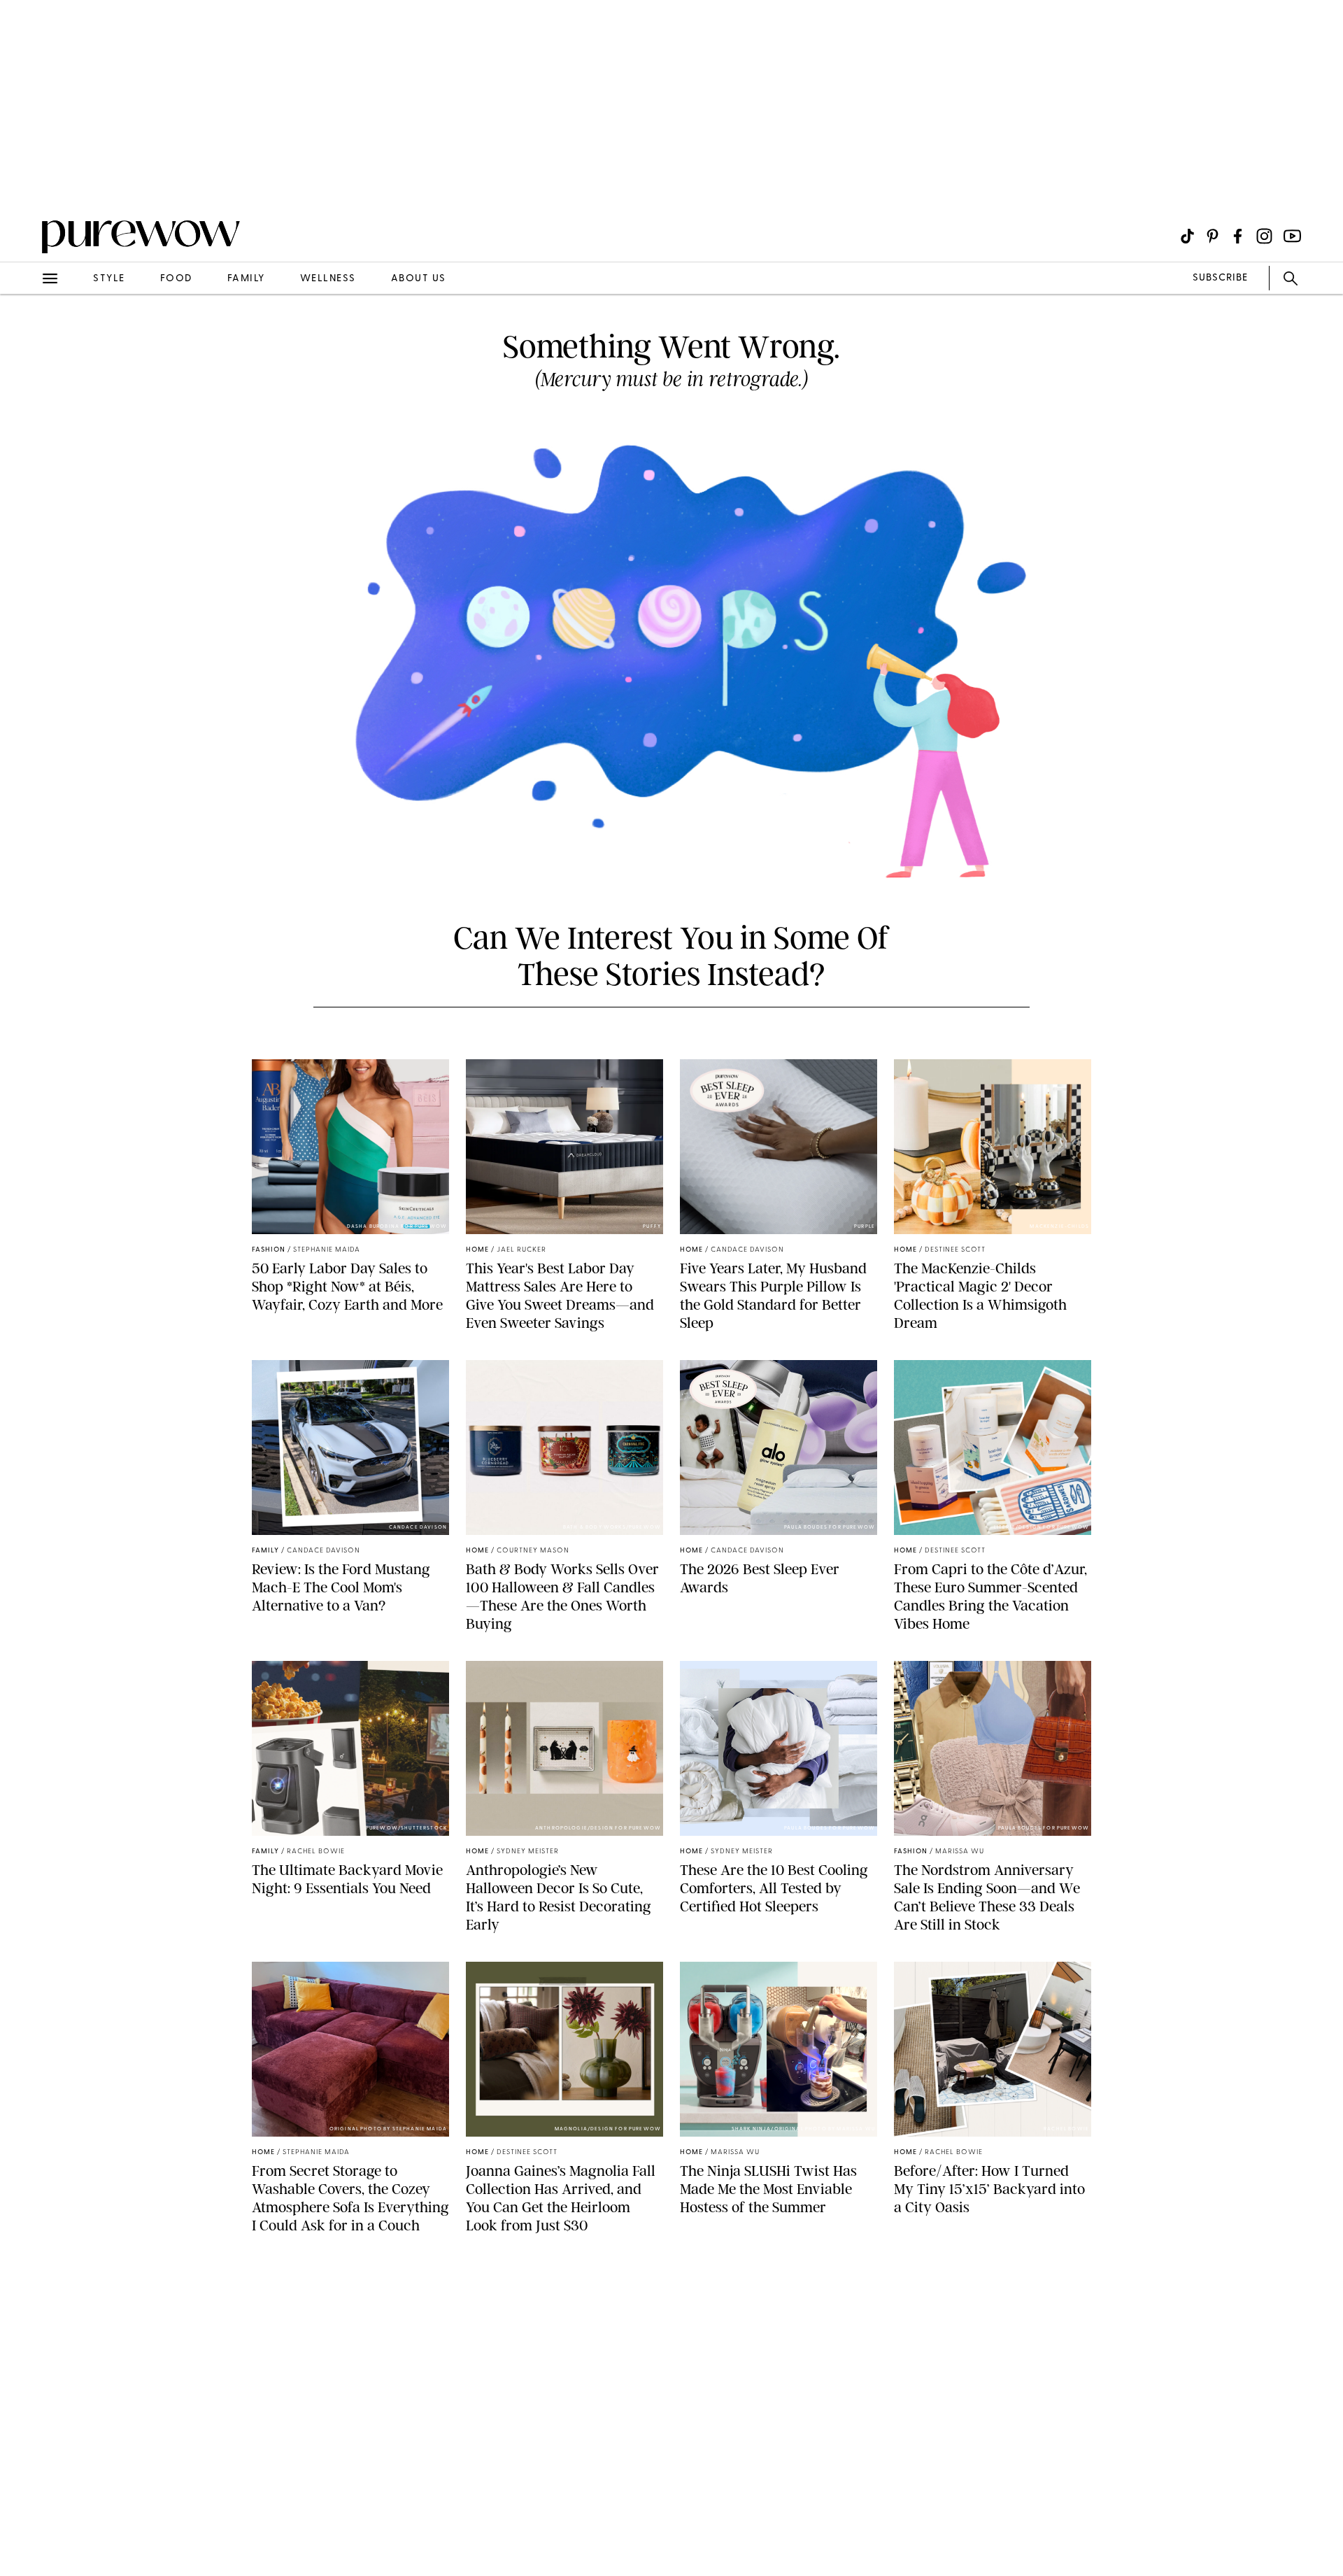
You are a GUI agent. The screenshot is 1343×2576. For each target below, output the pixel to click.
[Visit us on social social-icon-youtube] (1292, 236)
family (246, 279)
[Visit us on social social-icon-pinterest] (1213, 236)
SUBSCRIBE (1220, 278)
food (176, 279)
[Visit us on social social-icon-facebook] (1238, 236)
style (109, 279)
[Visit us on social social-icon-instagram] (1264, 236)
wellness (328, 279)
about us (419, 279)
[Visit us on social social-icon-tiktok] (1187, 236)
